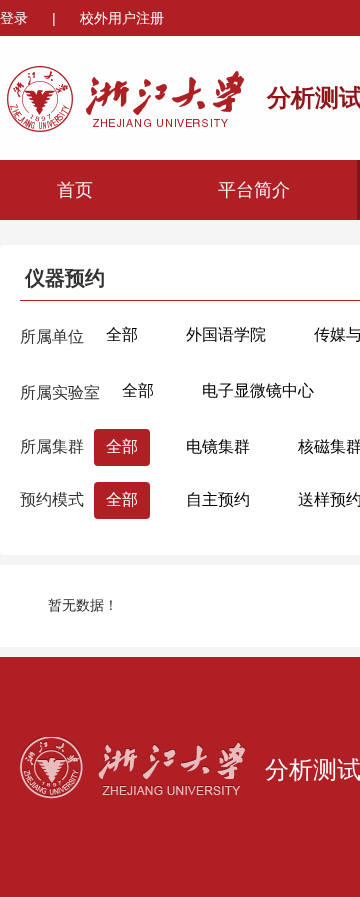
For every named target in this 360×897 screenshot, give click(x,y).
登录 (16, 18)
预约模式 (52, 499)
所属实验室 (60, 392)
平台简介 (254, 190)
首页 (75, 190)
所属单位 (52, 336)
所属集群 (52, 446)
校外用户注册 (122, 18)
